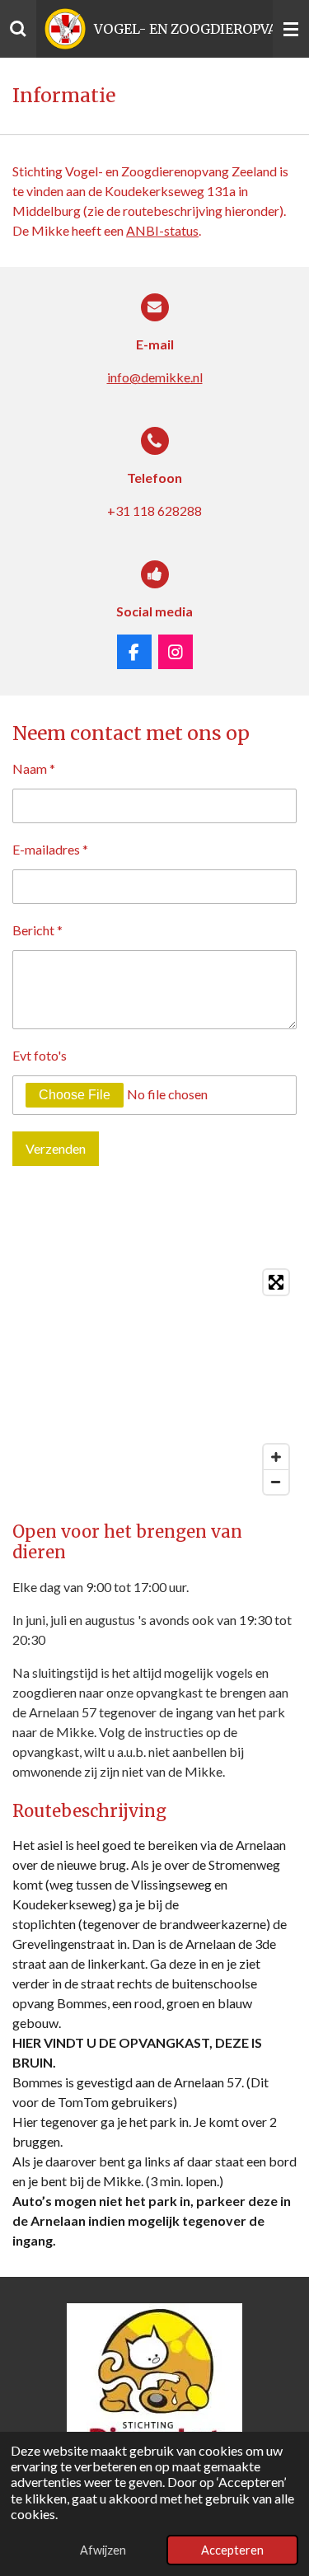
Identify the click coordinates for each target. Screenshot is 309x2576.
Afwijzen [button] (103, 2550)
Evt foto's (40, 1055)
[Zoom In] (276, 1457)
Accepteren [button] (232, 2550)
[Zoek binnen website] (18, 29)
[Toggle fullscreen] (276, 1282)
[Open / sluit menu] (291, 29)
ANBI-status (162, 230)
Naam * (34, 768)
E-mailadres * (50, 849)
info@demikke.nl (155, 377)
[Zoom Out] (276, 1482)
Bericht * (37, 930)
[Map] (154, 1382)
